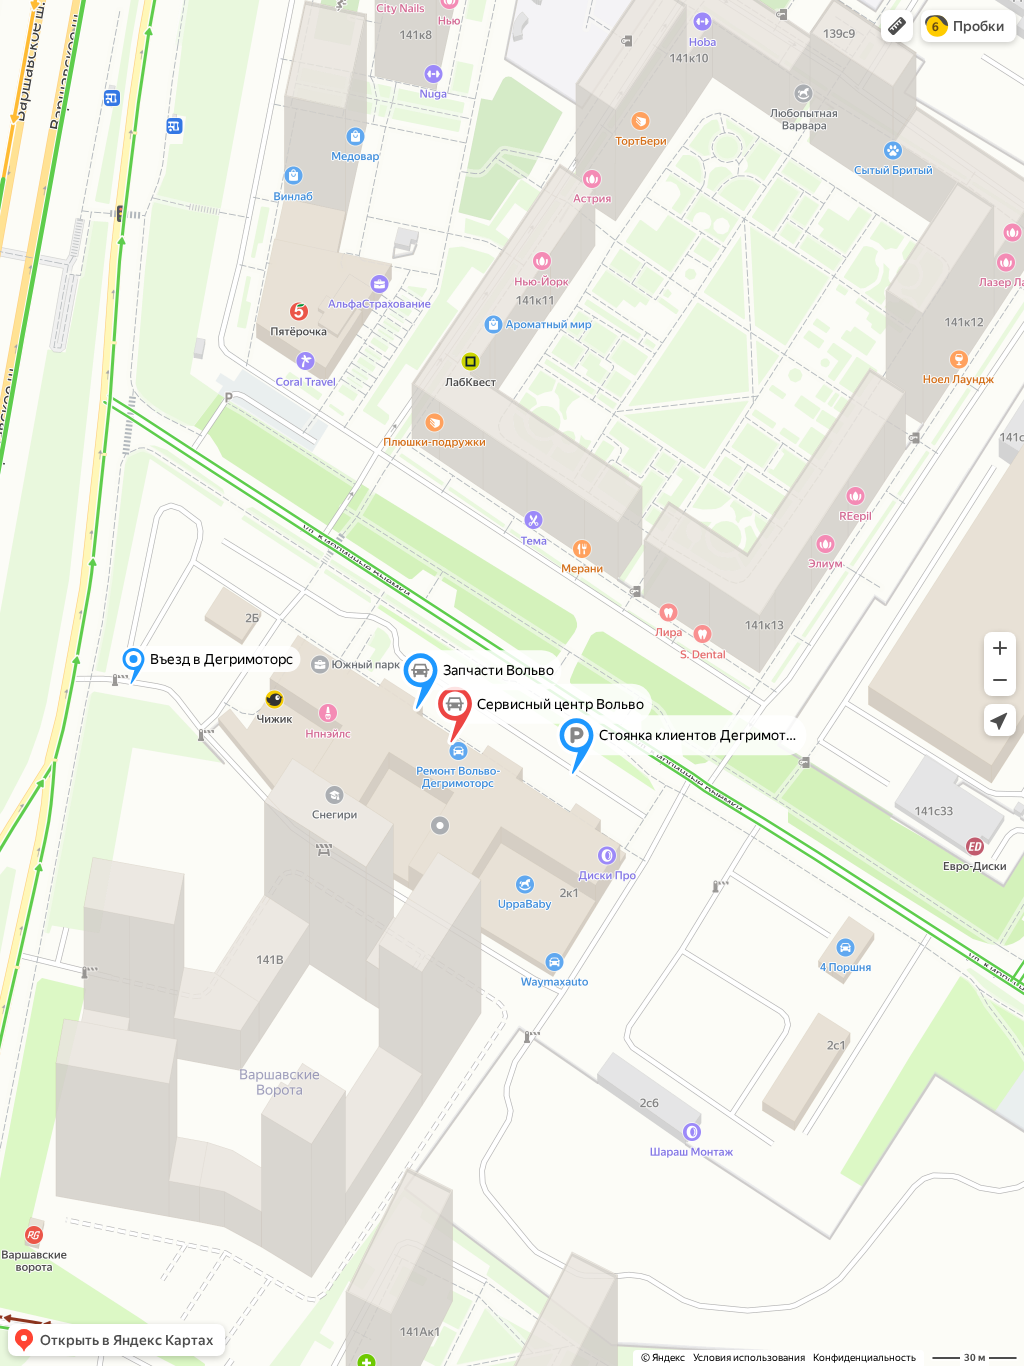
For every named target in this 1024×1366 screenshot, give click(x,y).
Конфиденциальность (864, 1357)
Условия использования (749, 1357)
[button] (897, 26)
